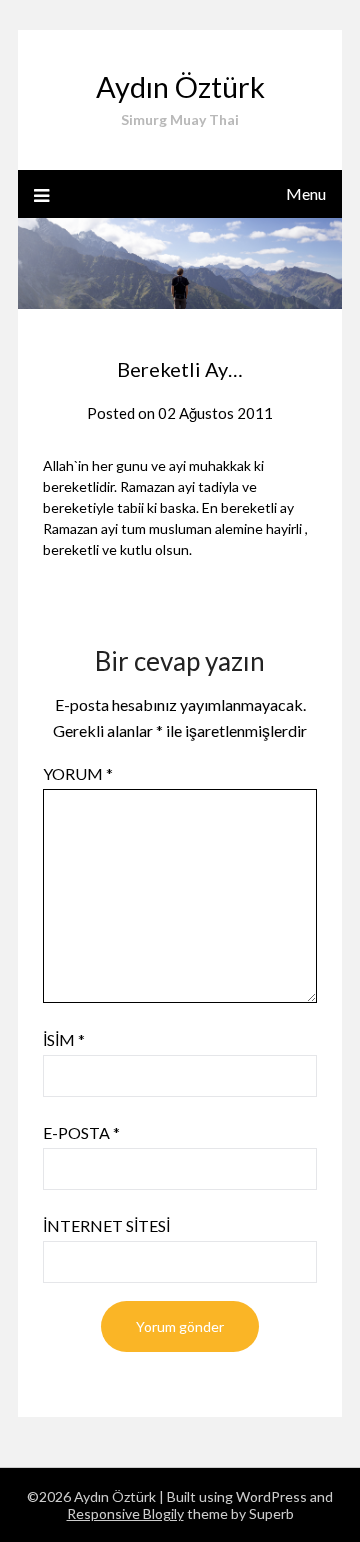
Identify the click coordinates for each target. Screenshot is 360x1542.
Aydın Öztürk (180, 86)
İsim (64, 1039)
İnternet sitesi (106, 1225)
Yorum (78, 773)
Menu (306, 193)
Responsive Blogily (125, 1513)
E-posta (81, 1132)
